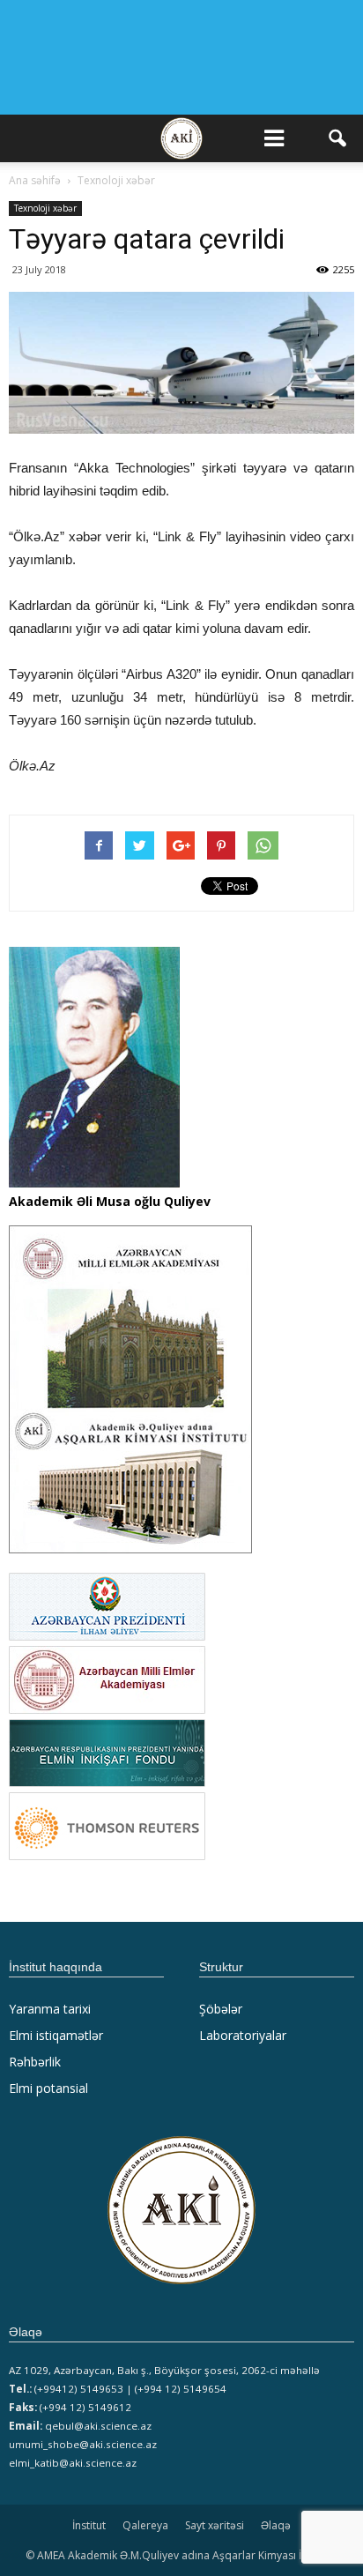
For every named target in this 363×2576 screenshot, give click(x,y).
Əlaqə (276, 2525)
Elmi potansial (48, 2088)
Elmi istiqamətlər (56, 2035)
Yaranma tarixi (50, 2009)
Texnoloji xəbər (45, 208)
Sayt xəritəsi (215, 2525)
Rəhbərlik (35, 2062)
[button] (338, 138)
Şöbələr (221, 2009)
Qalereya (145, 2525)
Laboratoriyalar (243, 2035)
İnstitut (89, 2525)
